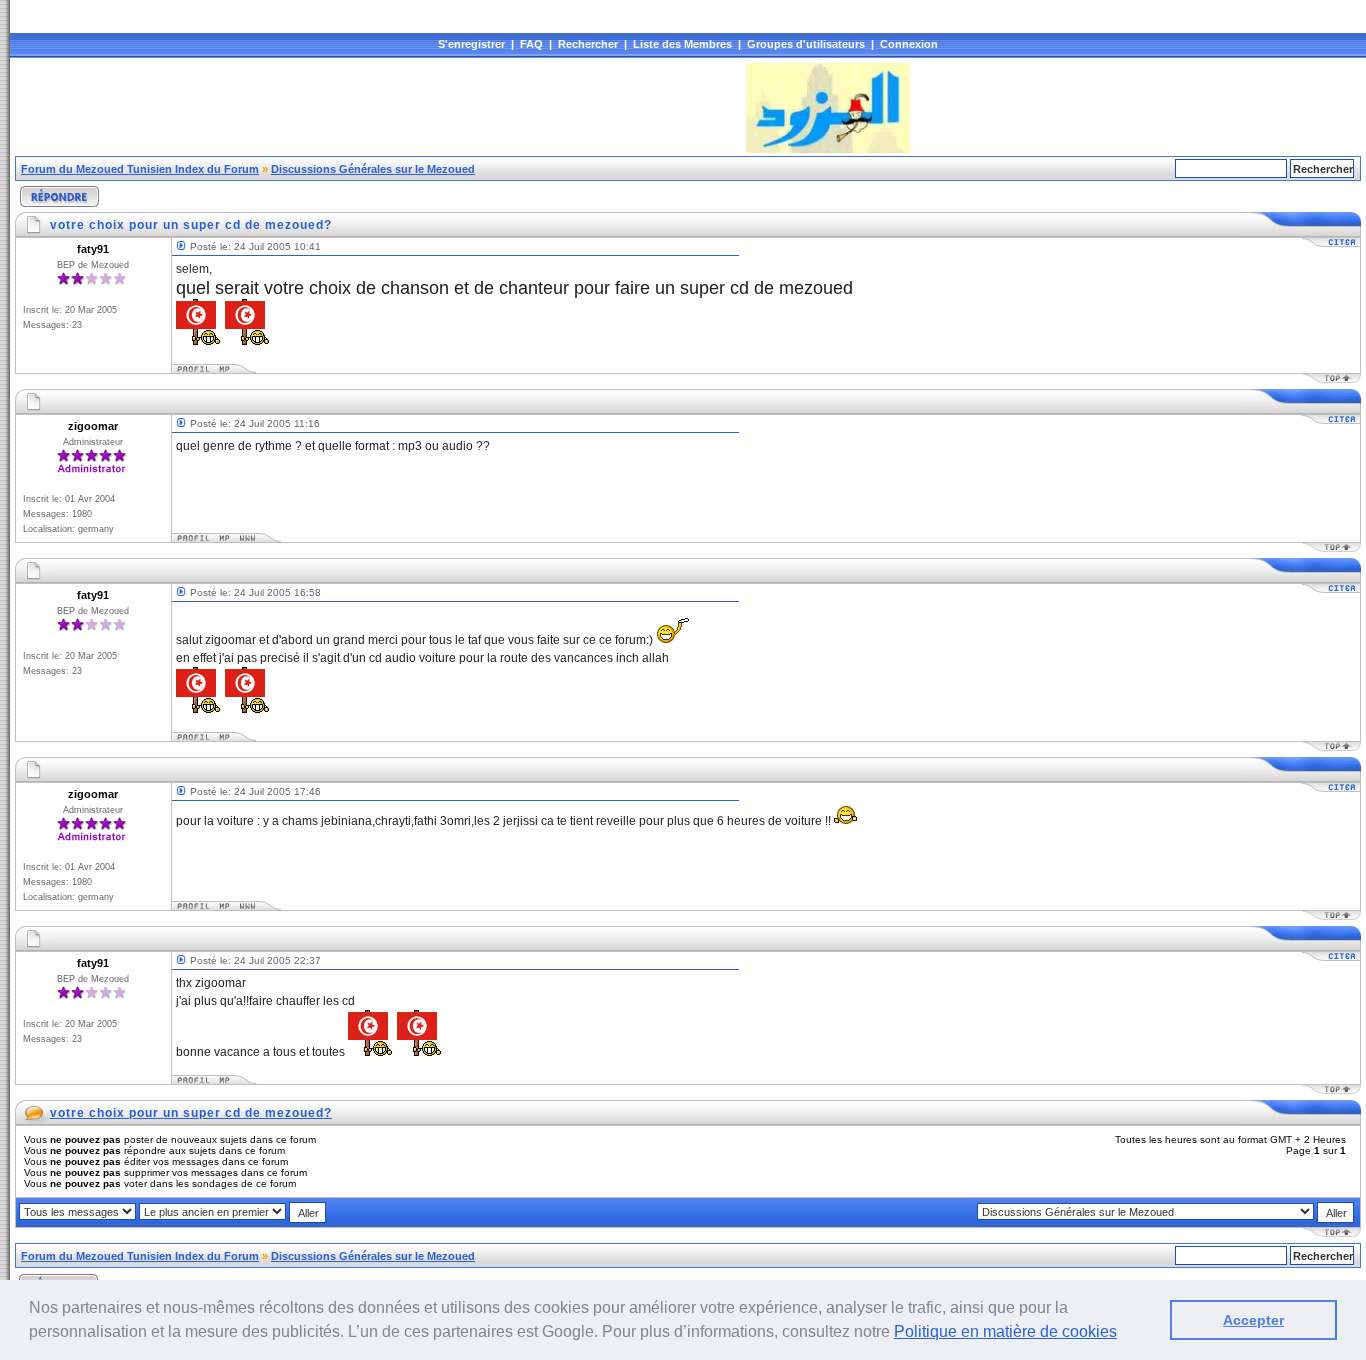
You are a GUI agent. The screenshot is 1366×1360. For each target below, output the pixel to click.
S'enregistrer (471, 44)
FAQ (531, 44)
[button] (1124, 1334)
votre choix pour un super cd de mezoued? (191, 1113)
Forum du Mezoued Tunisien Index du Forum (140, 169)
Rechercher (588, 44)
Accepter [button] (1253, 1320)
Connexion (909, 44)
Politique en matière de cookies (1005, 1331)
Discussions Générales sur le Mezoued (373, 169)
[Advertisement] (379, 108)
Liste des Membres (682, 44)
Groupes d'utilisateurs (806, 44)
